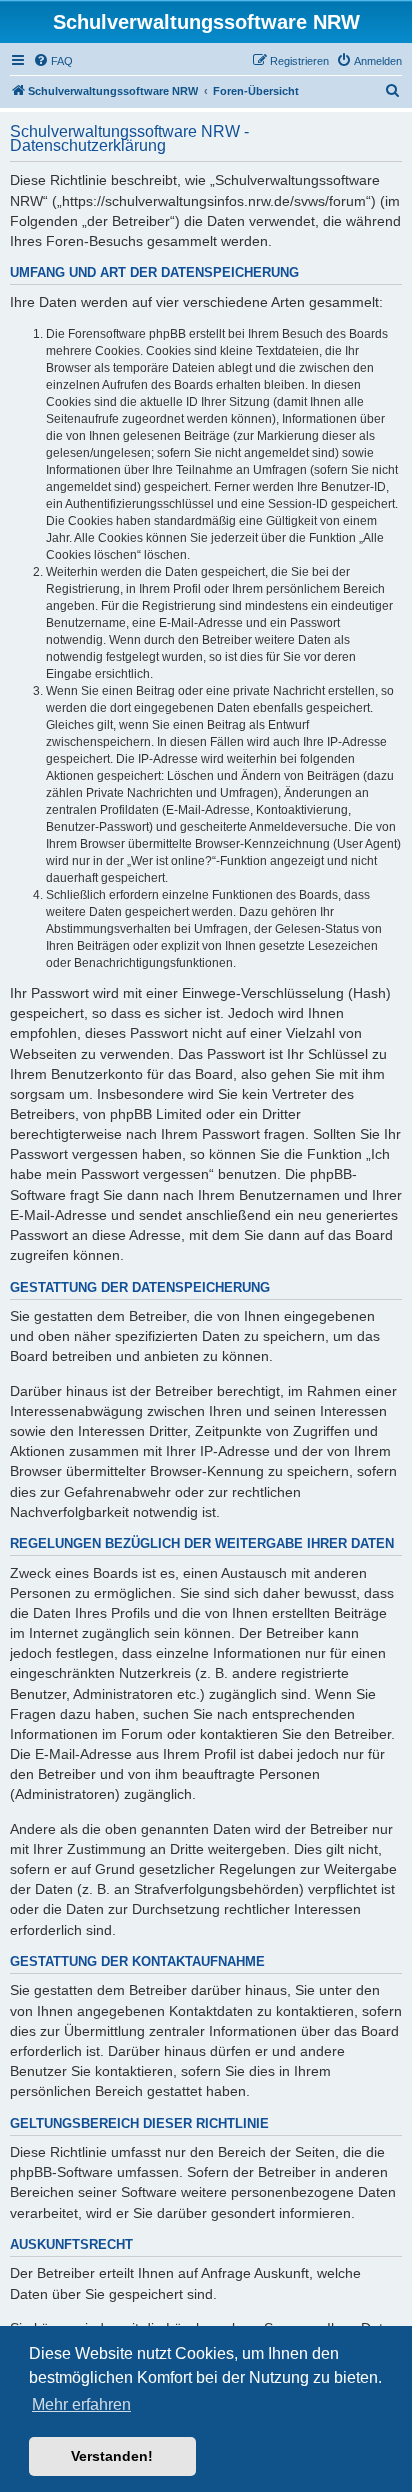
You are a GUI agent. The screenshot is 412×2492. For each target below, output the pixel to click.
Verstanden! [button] (112, 2456)
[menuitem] (53, 61)
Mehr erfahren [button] (81, 2404)
